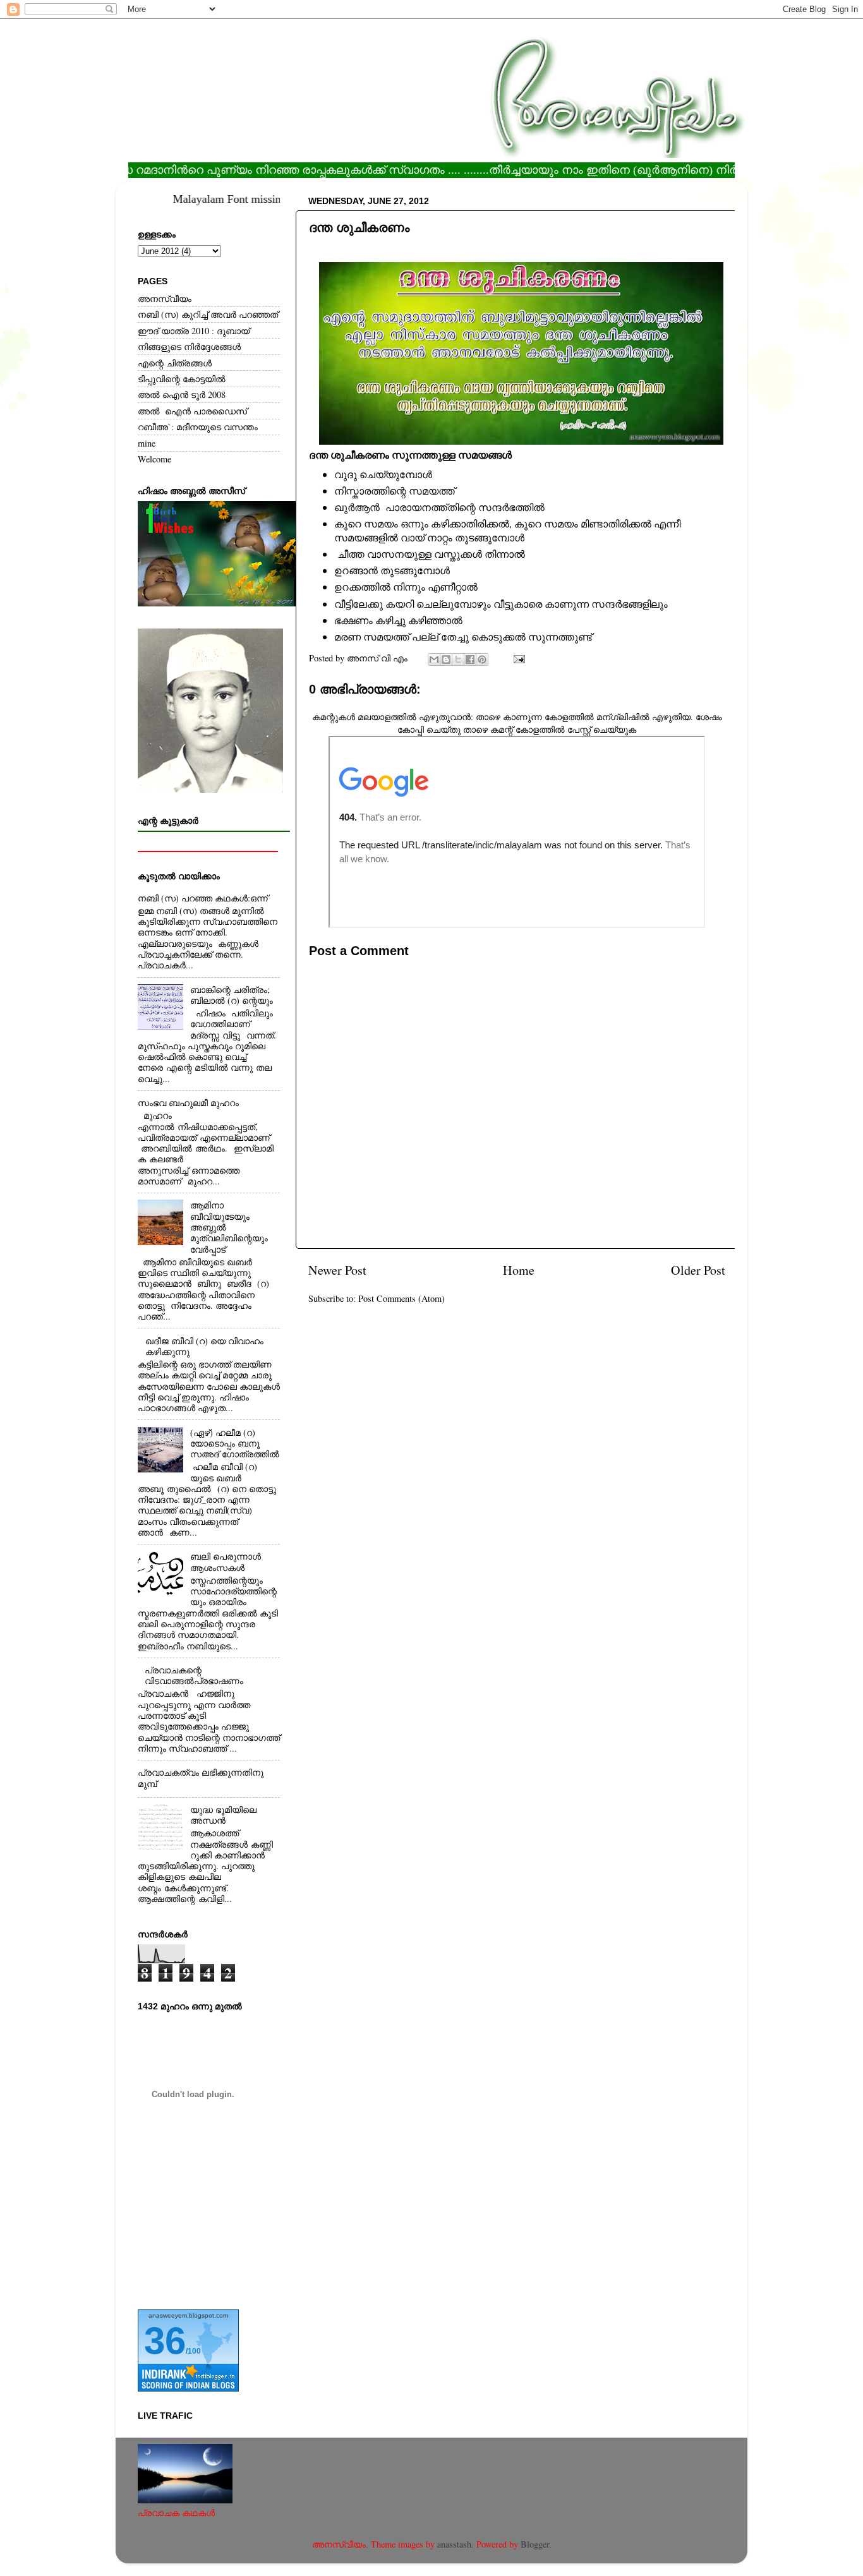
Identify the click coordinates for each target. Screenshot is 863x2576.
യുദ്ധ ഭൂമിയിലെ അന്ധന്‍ (223, 1815)
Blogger (535, 2544)
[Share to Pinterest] (482, 659)
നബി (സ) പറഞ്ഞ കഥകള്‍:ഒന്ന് (203, 898)
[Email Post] (517, 658)
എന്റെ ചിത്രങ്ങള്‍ (175, 363)
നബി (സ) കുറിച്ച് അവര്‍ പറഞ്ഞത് (208, 314)
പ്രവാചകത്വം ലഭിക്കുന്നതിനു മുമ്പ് (201, 1778)
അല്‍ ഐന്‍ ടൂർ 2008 (182, 394)
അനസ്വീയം (165, 298)
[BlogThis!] (446, 659)
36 (165, 2341)
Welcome (154, 459)
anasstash (454, 2544)
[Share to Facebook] (470, 659)
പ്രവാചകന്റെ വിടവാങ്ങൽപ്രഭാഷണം (194, 1675)
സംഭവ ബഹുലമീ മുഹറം (188, 1103)
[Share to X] (458, 659)
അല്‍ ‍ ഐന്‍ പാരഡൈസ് (192, 411)
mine (147, 443)
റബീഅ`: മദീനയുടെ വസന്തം (198, 427)
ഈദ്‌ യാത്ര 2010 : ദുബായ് (194, 331)
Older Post (698, 1270)
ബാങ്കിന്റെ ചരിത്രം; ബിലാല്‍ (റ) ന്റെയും (232, 995)
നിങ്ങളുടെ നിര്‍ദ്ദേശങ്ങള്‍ (189, 346)
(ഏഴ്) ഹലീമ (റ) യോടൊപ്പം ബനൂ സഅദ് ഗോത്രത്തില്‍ (235, 1443)
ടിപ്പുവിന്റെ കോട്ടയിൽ (182, 379)
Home (519, 1270)
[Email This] (434, 659)
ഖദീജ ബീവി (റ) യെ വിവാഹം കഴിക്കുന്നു (204, 1346)
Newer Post (337, 1270)
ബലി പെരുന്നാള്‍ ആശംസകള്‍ (226, 1562)
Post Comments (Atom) (401, 1298)
